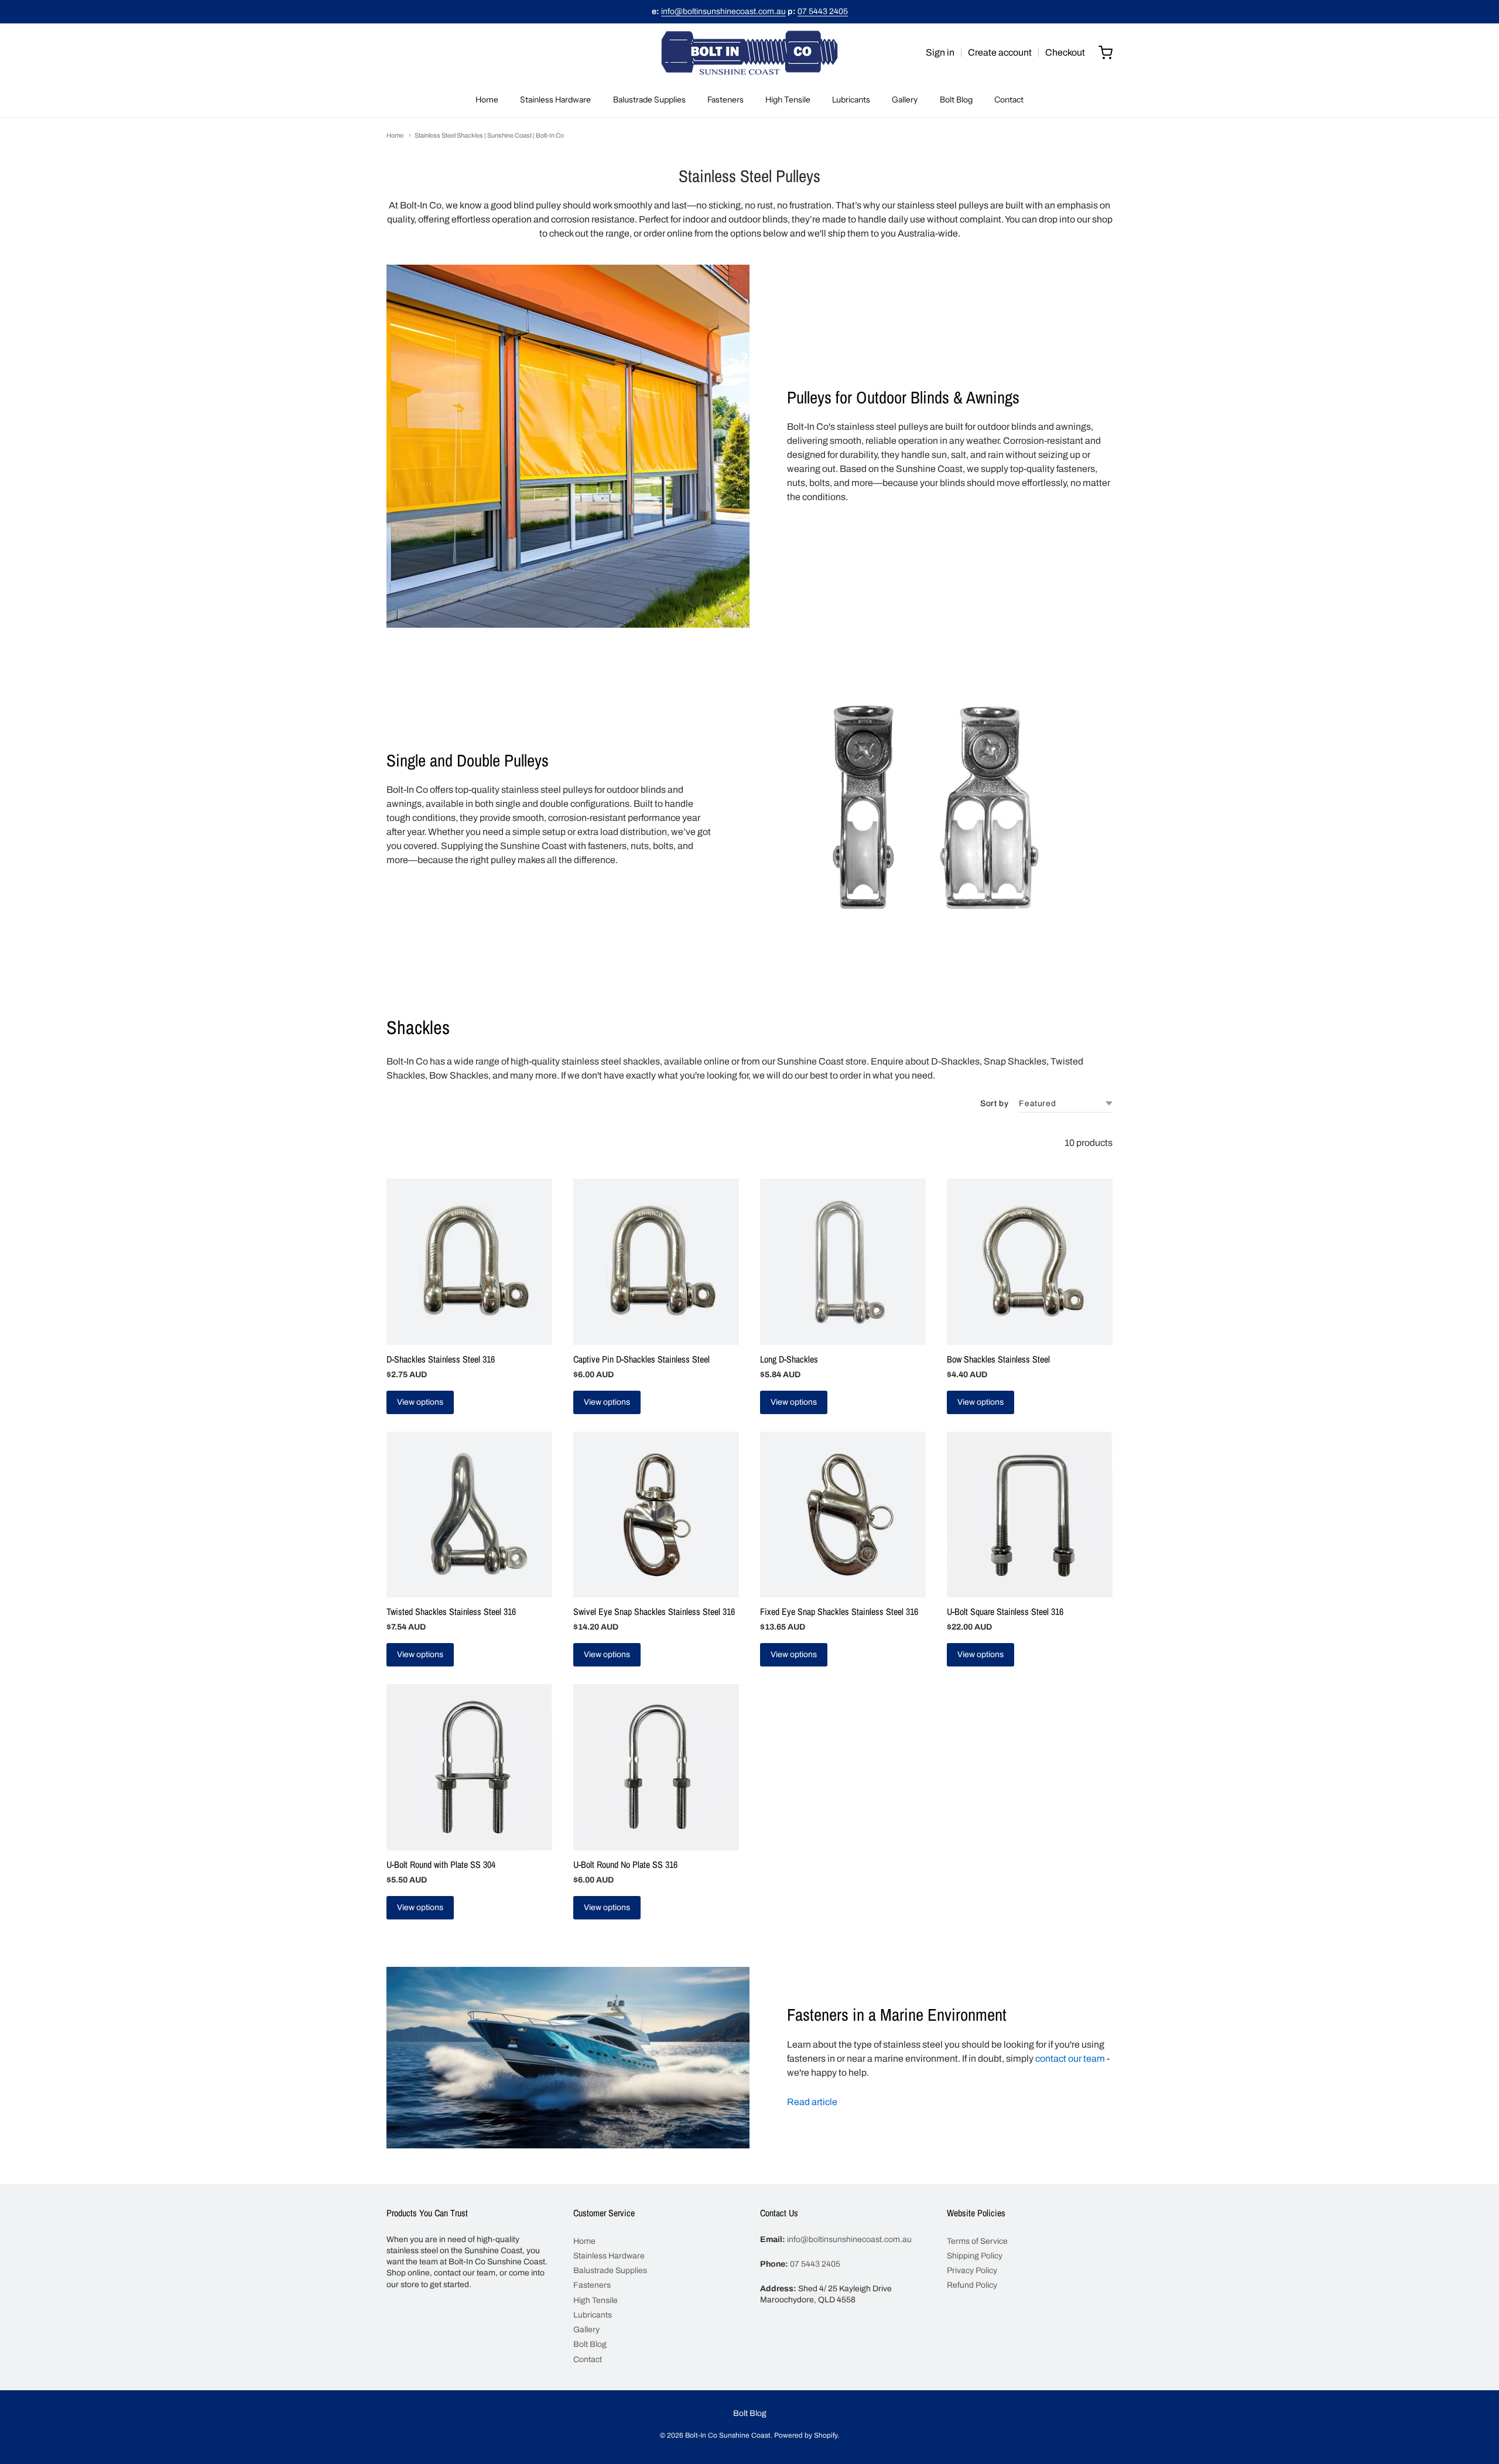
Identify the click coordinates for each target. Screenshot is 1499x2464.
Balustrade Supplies (649, 100)
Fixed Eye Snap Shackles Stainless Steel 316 (839, 1611)
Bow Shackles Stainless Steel (998, 1359)
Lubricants (851, 100)
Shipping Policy (975, 2256)
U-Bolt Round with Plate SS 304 (441, 1864)
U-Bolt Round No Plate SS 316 (625, 1864)
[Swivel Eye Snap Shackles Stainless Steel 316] (656, 1515)
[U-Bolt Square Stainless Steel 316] (1030, 1515)
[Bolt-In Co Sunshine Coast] (749, 53)
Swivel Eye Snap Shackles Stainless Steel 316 (654, 1611)
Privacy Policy (972, 2270)
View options (420, 1402)
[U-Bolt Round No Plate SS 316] (656, 1767)
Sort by (994, 1104)
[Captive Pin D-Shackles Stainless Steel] (656, 1262)
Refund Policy (972, 2285)
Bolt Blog (956, 100)
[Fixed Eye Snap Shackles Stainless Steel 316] (843, 1515)
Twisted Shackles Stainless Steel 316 (451, 1611)
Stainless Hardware (555, 100)
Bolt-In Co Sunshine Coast (728, 2435)
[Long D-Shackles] (843, 1262)
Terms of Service (977, 2241)
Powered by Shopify (806, 2435)
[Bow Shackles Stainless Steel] (1030, 1262)
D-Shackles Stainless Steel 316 (441, 1359)
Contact (1009, 100)
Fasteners (725, 100)
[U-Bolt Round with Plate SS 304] (469, 1767)
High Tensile (788, 100)
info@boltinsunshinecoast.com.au (723, 11)
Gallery (905, 100)
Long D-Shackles (789, 1359)
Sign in (940, 52)
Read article (812, 2102)
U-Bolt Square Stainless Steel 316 (1005, 1611)
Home (487, 100)
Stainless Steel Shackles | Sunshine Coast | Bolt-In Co (489, 135)
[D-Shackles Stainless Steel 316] (469, 1262)
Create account (1000, 52)
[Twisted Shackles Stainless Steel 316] (469, 1515)
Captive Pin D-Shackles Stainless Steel (641, 1359)
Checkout (1065, 52)
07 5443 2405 (823, 11)
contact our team (1070, 2059)
